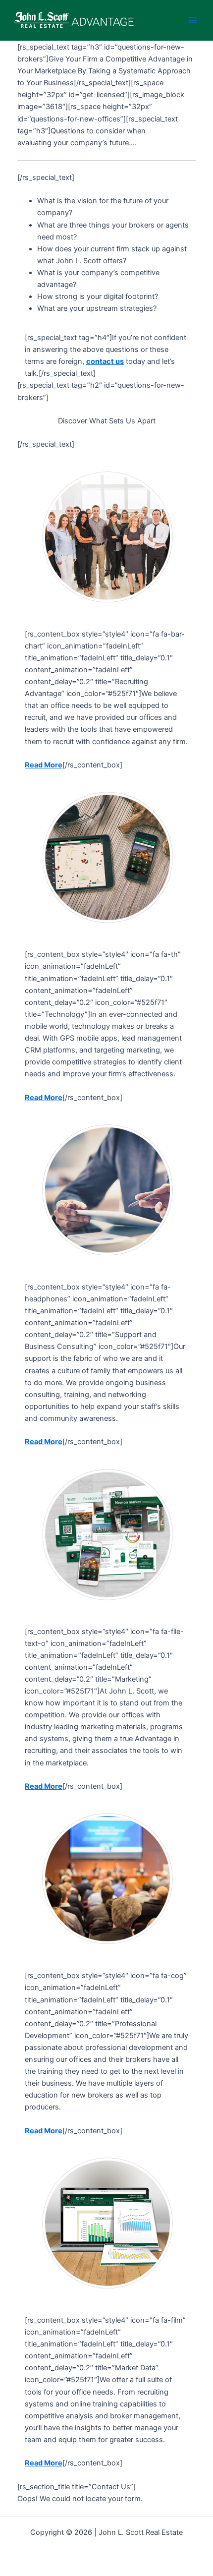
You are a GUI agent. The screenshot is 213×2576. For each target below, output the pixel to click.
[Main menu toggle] (193, 20)
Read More (44, 765)
